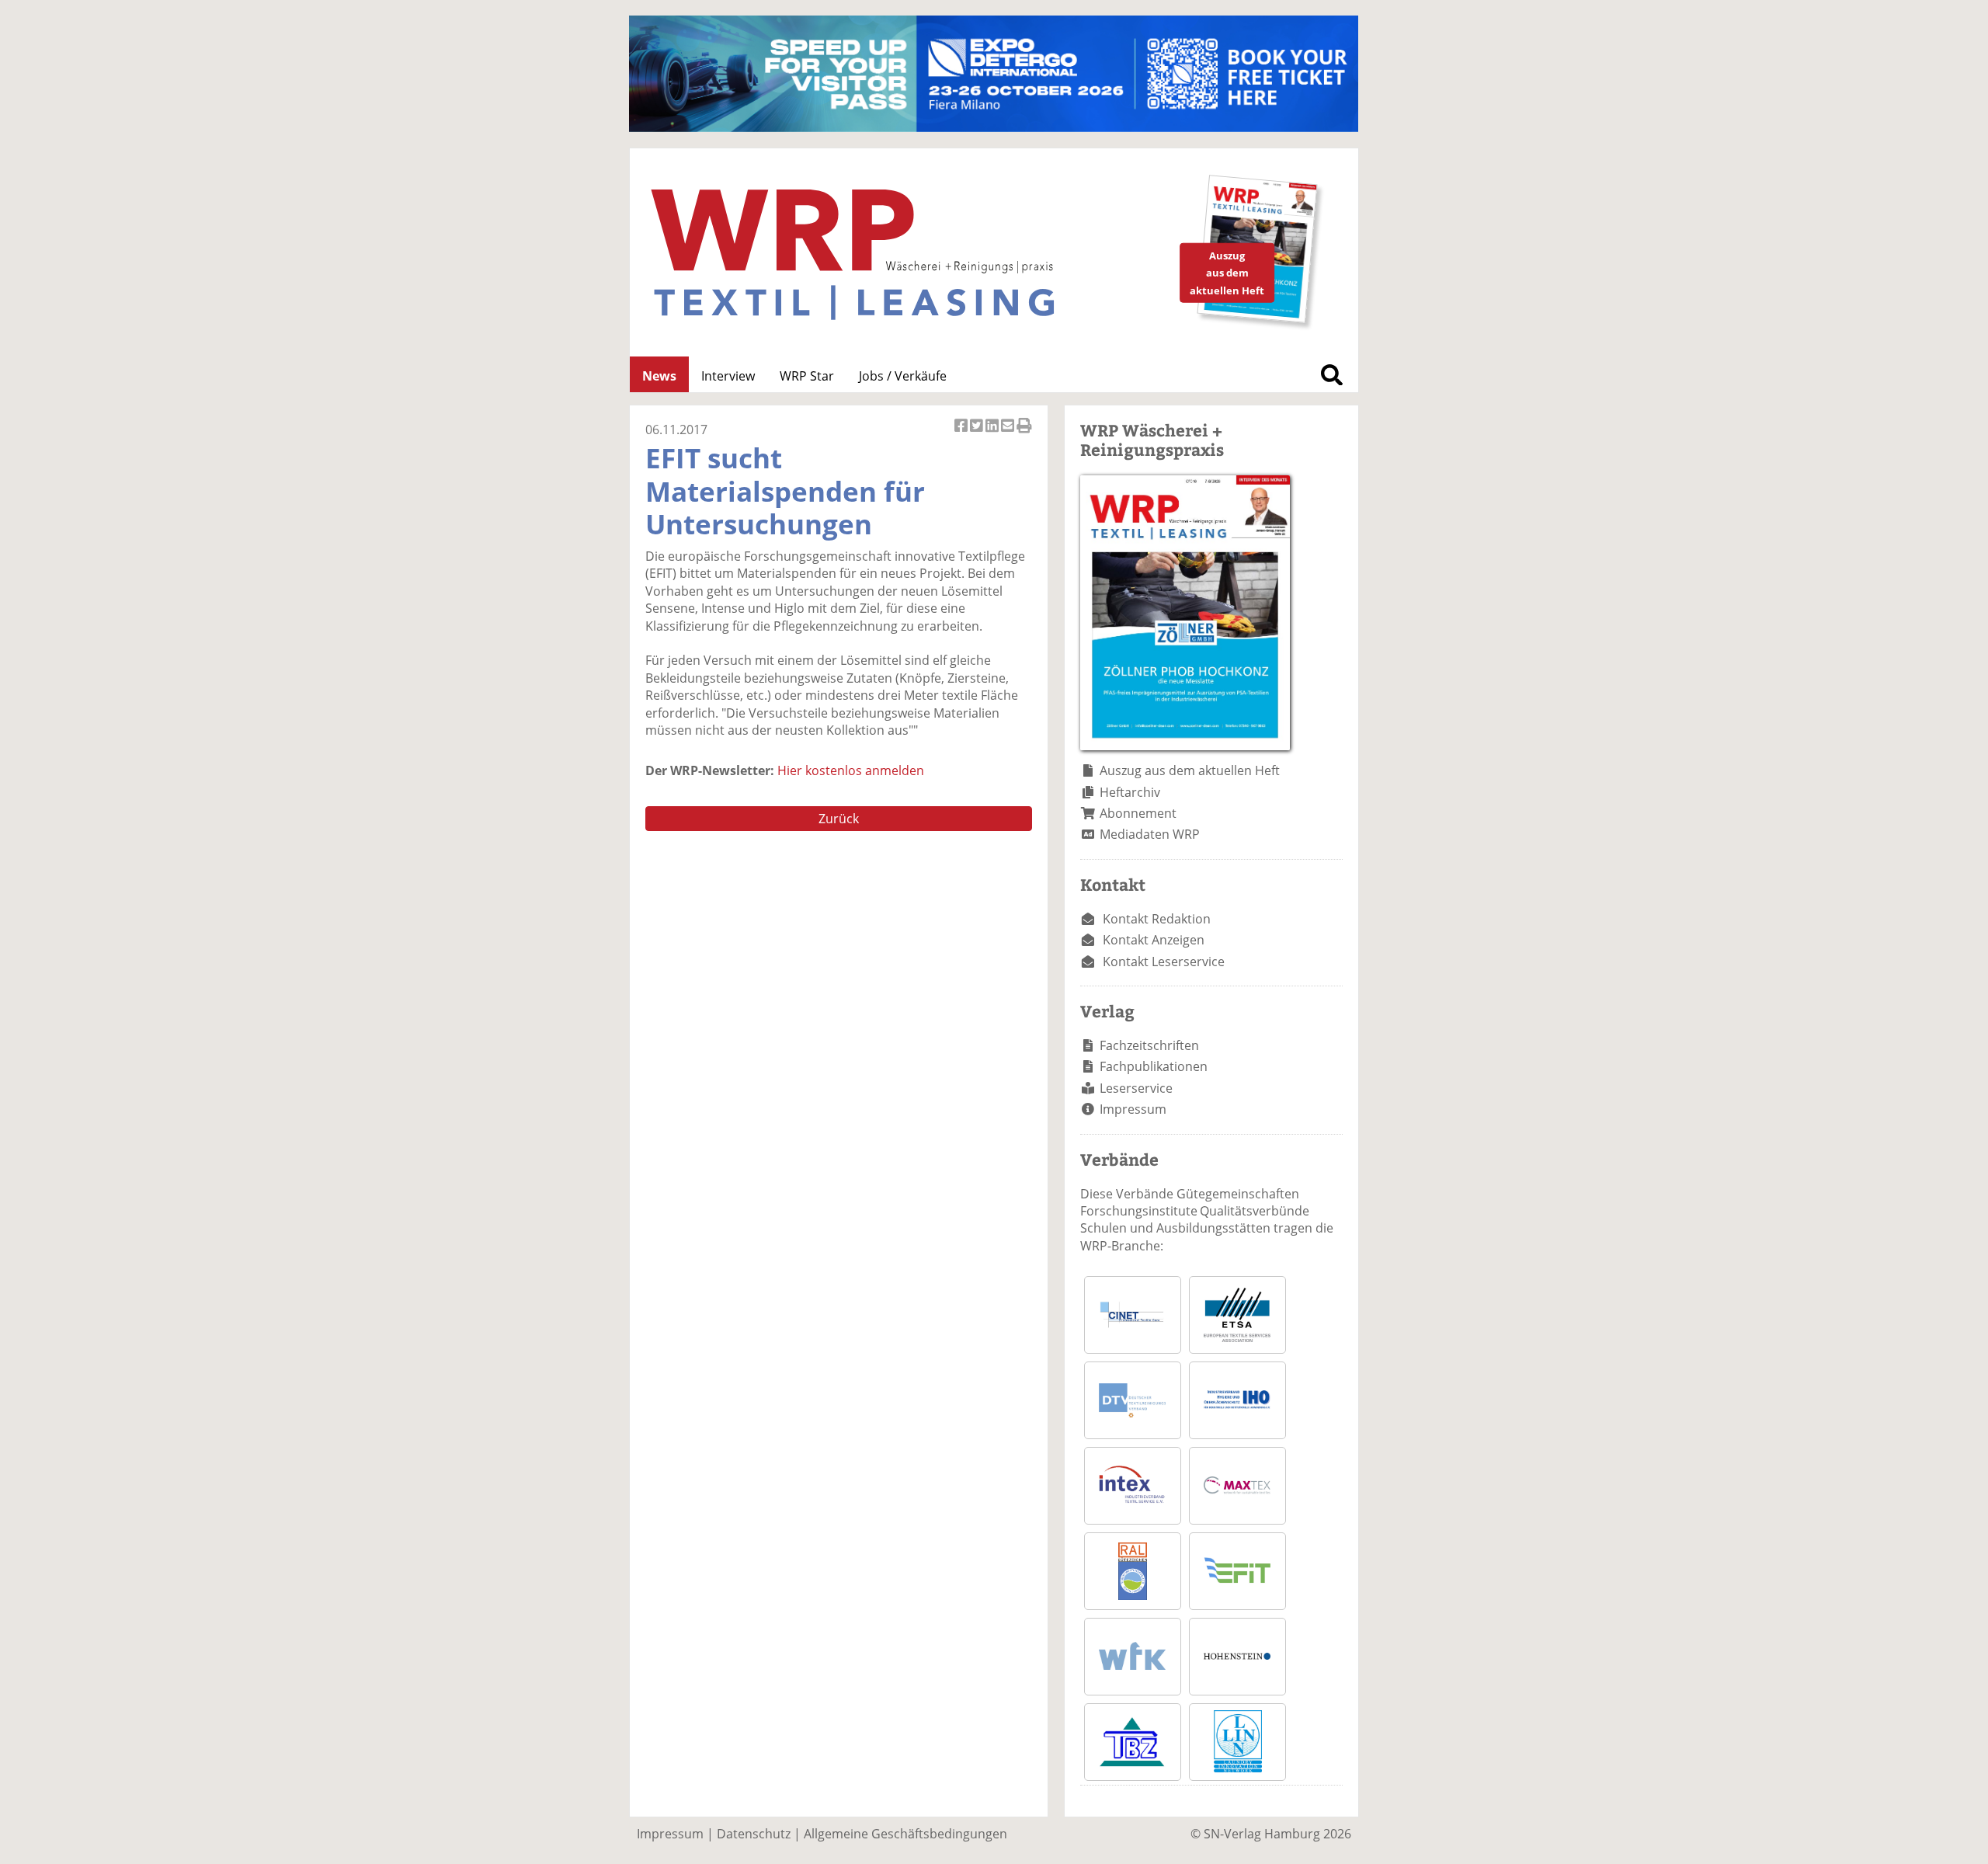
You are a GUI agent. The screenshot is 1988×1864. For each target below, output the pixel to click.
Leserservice (1136, 1088)
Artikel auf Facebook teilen (962, 434)
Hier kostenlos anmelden (851, 770)
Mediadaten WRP (1150, 834)
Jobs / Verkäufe (903, 376)
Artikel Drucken (1024, 434)
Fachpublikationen (1154, 1066)
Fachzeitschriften (1149, 1045)
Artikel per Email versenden (1009, 434)
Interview (728, 376)
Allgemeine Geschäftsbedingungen (905, 1834)
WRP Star (807, 376)
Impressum (1133, 1109)
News (659, 376)
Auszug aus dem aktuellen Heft (1190, 770)
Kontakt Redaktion (1157, 919)
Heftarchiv (1130, 792)
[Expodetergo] (994, 127)
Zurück (839, 819)
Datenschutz (754, 1834)
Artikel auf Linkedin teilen (993, 434)
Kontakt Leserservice (1164, 962)
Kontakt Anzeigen (1154, 940)
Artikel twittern (978, 434)
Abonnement (1138, 813)
